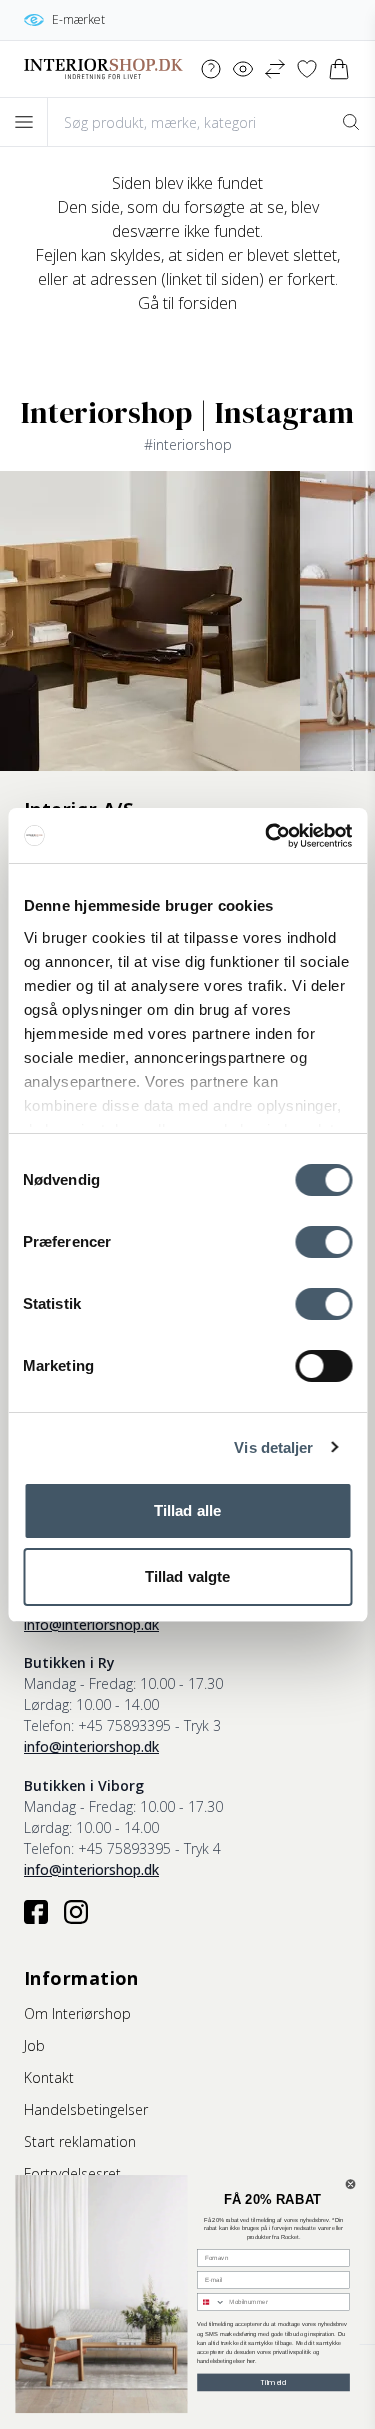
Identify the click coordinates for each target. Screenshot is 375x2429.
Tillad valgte (187, 1576)
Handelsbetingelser (86, 2109)
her (251, 2361)
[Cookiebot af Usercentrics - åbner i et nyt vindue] (267, 836)
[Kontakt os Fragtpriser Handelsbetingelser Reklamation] (211, 69)
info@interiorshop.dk (91, 1624)
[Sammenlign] (275, 69)
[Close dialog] (350, 2184)
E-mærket (78, 19)
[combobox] (211, 2302)
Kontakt (49, 2077)
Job (34, 2045)
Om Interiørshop (77, 2013)
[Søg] (351, 122)
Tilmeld (273, 2382)
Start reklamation (80, 2141)
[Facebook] (36, 1912)
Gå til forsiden (187, 303)
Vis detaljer (273, 1447)
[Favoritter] (307, 69)
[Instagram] (76, 1912)
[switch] (323, 1242)
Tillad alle (187, 1510)
